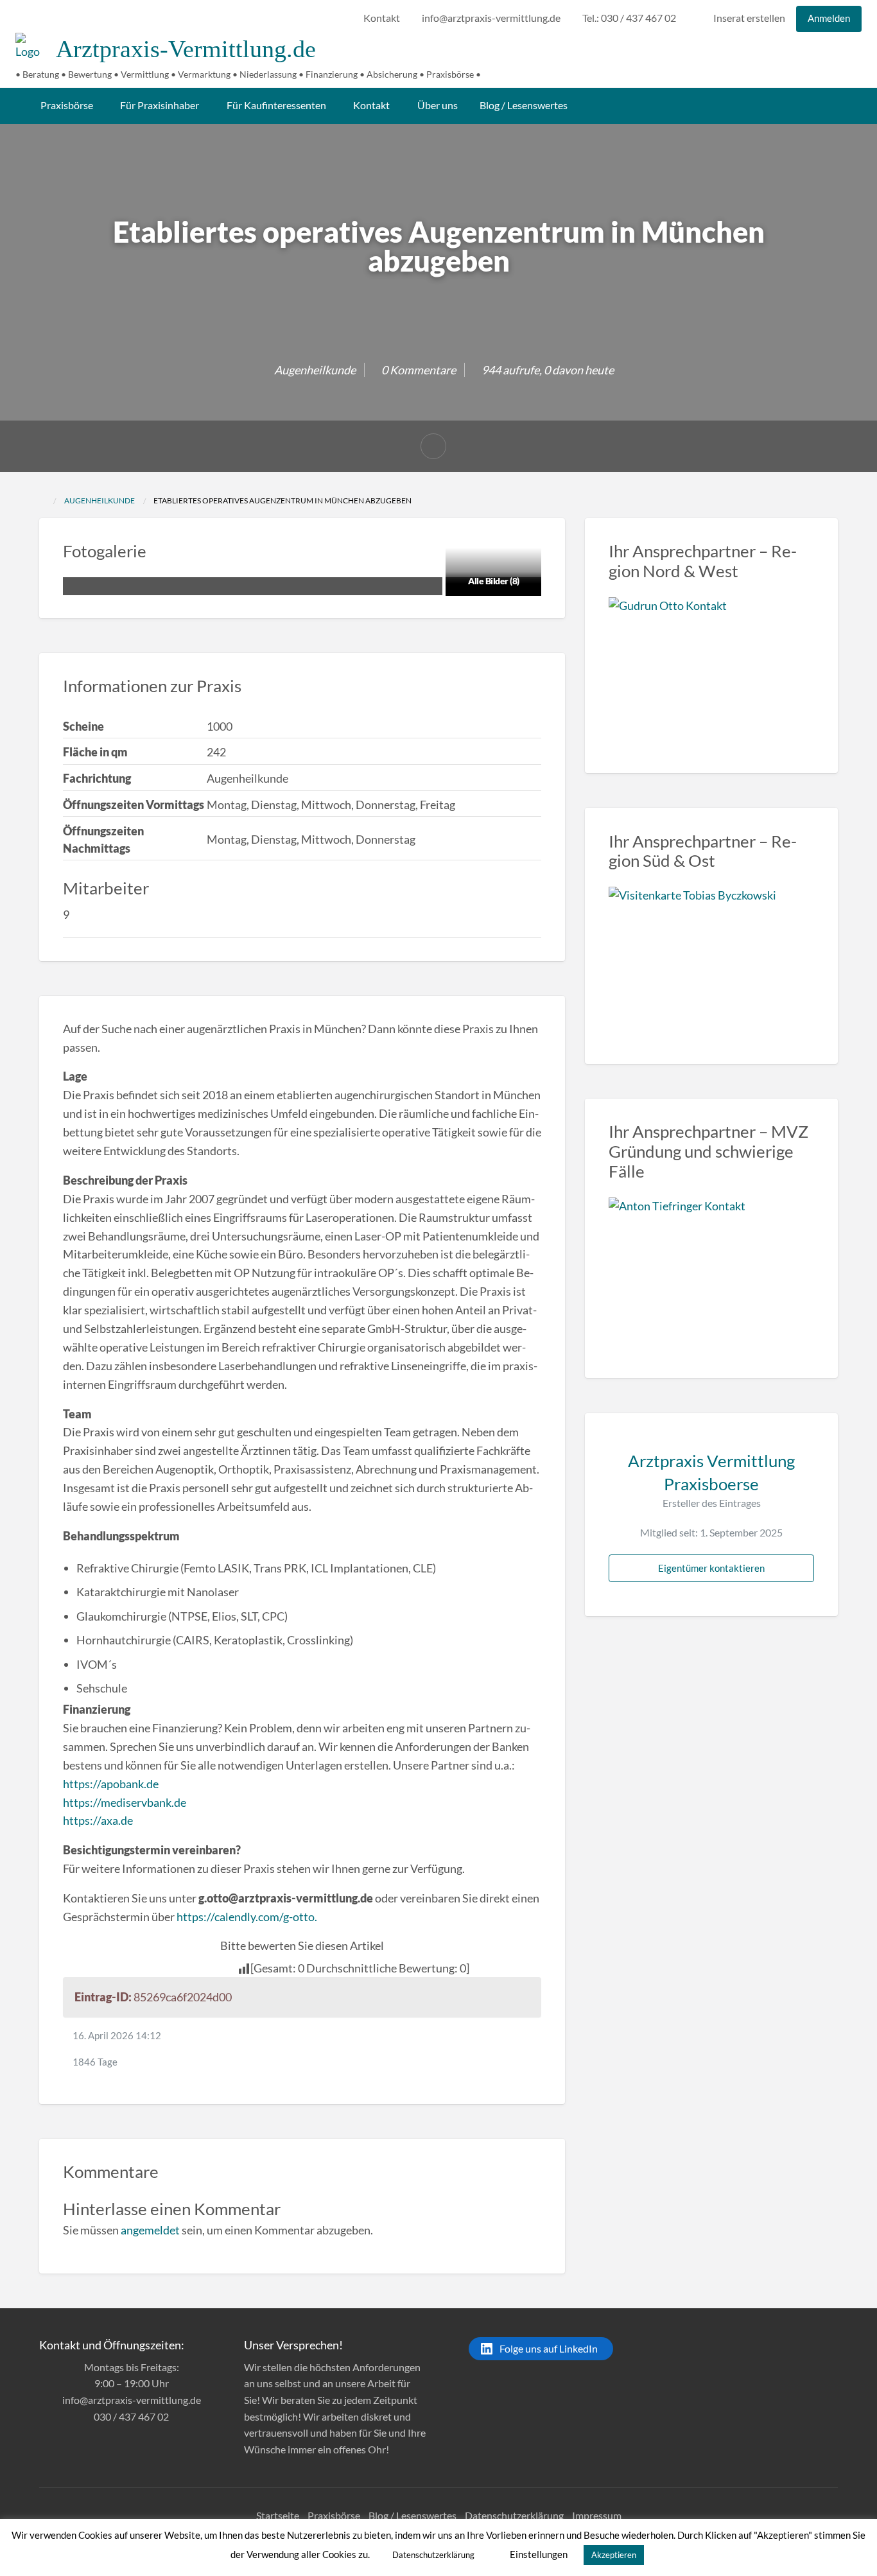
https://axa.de (98, 1820)
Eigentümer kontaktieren (711, 1568)
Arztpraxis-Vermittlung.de (186, 49)
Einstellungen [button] (539, 2554)
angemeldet (150, 2230)
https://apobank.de (111, 1784)
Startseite (278, 2515)
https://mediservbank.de (125, 1802)
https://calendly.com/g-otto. (247, 1917)
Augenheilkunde (315, 370)
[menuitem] (382, 19)
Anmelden (829, 18)
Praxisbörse (67, 105)
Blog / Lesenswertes (524, 105)
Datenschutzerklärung (514, 2515)
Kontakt (382, 18)
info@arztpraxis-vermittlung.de (491, 18)
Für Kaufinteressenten (276, 105)
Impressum (597, 2515)
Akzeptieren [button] (614, 2555)
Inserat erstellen (748, 18)
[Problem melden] (433, 446)
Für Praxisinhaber (160, 105)
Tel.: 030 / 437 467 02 (629, 18)
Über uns (438, 105)
